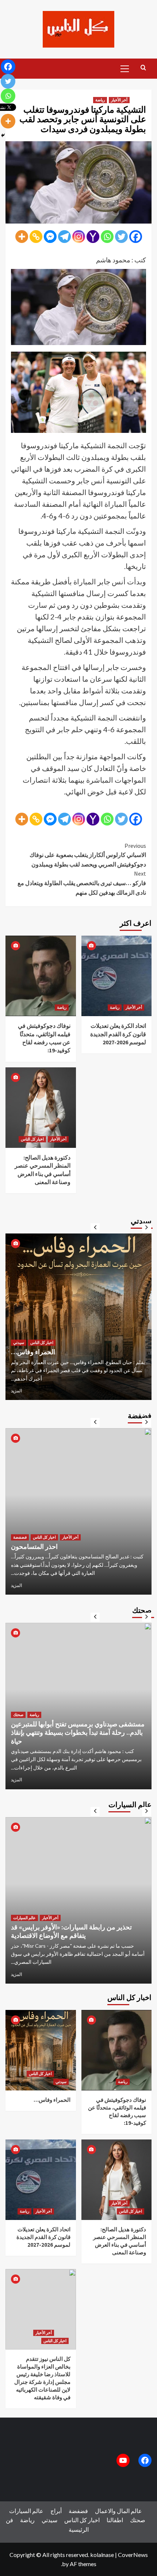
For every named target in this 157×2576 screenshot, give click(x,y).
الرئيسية (79, 2529)
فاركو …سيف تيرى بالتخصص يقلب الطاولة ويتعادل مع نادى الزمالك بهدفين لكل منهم (82, 883)
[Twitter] (121, 237)
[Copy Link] (36, 237)
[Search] (143, 68)
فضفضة (20, 1537)
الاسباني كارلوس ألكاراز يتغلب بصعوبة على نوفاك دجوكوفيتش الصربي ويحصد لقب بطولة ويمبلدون (88, 855)
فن (9, 2520)
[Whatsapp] (107, 237)
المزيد (16, 1391)
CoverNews (133, 2555)
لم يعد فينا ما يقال (34, 1547)
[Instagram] (79, 237)
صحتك (18, 1723)
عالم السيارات (24, 1909)
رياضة (100, 100)
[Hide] (3, 135)
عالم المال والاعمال (29, 1334)
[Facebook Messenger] (50, 237)
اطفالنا (115, 2520)
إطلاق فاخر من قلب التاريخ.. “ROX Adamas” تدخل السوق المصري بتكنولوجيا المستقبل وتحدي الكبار (76, 1927)
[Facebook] (136, 237)
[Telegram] (64, 237)
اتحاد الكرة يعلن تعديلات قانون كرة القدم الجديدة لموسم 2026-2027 (118, 1034)
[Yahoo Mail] (93, 237)
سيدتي (56, 1334)
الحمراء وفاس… (52, 2100)
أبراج (56, 2511)
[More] (22, 237)
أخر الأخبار (119, 100)
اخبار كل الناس (32, 1139)
